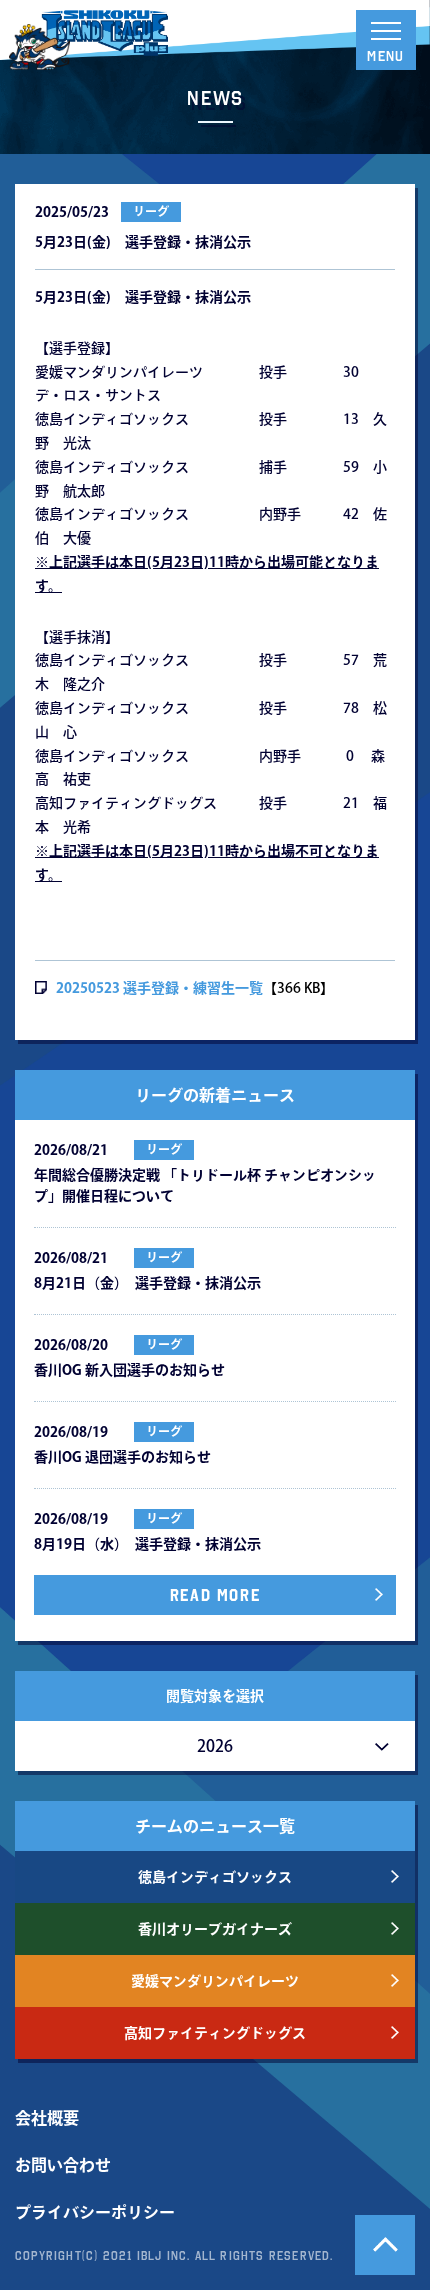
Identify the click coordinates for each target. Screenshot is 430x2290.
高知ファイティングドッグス (215, 2033)
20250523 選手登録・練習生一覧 (159, 988)
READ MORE (215, 1595)
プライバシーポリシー (95, 2212)
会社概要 (47, 2118)
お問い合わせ (63, 2165)
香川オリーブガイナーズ (215, 1929)
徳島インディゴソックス (215, 1877)
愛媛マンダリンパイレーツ (215, 1981)
